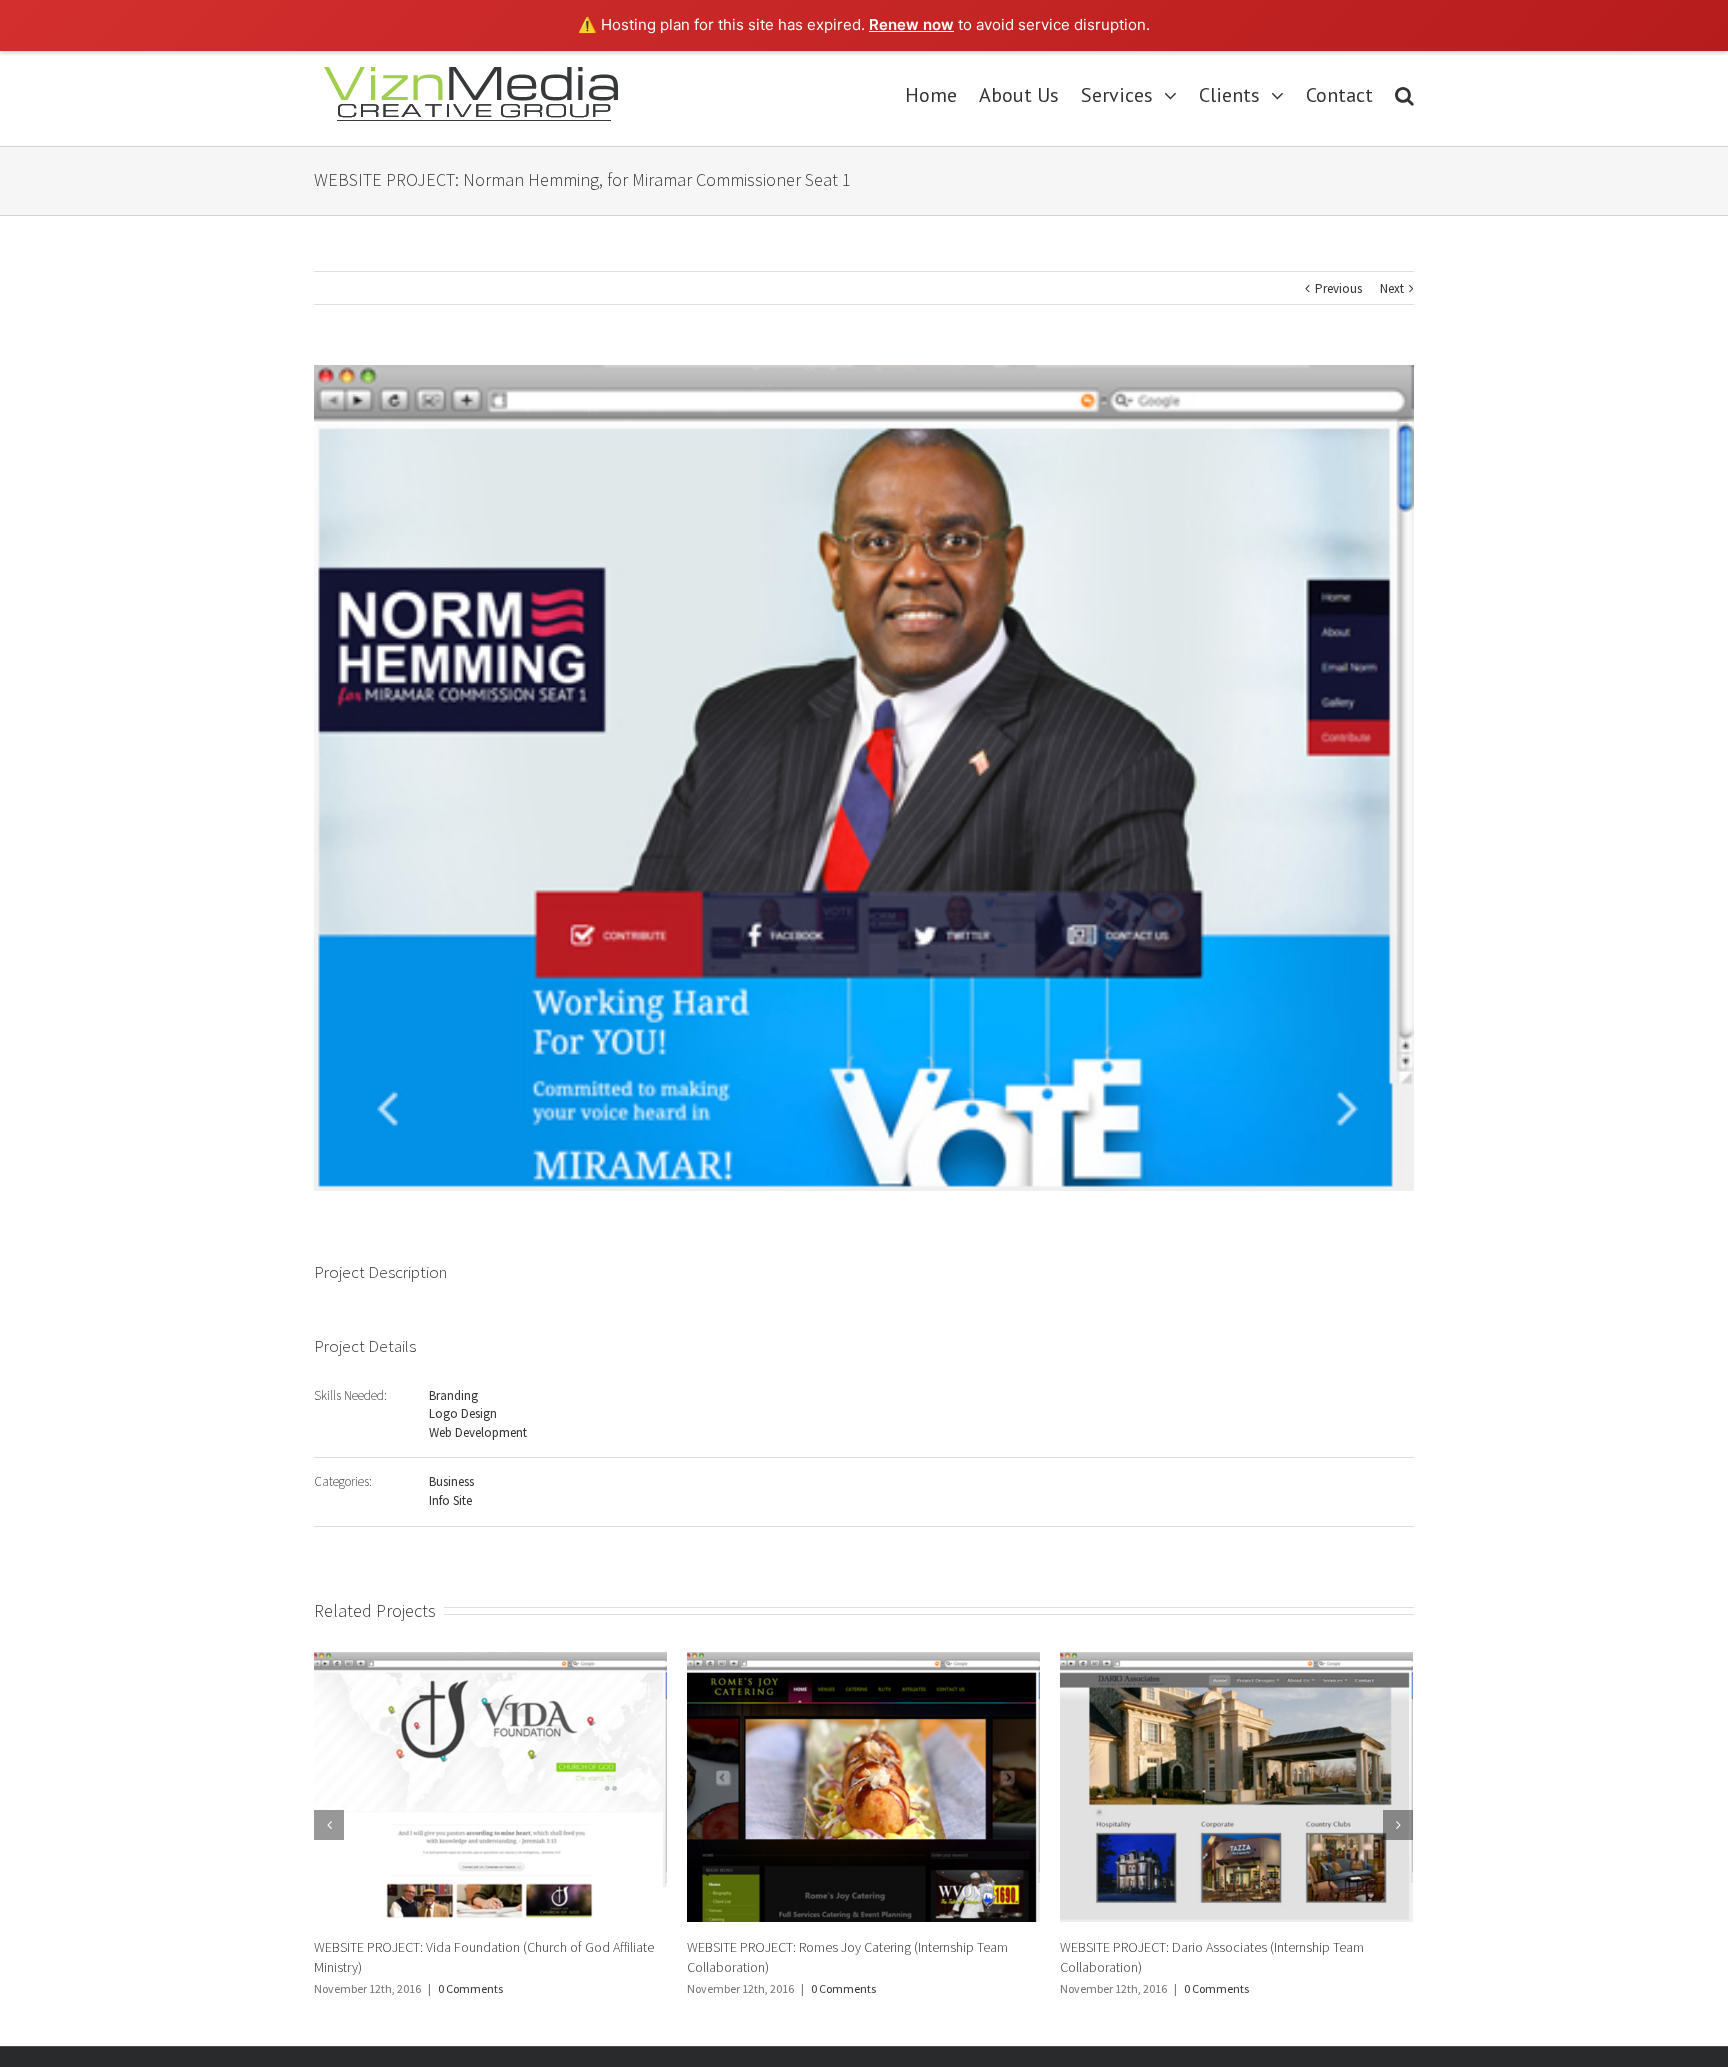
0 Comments (470, 1988)
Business (451, 1481)
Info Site (450, 1500)
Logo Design (463, 1413)
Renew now (911, 24)
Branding (453, 1395)
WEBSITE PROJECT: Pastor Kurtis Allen (1166, 1947)
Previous (1338, 288)
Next (1392, 288)
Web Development (478, 1432)
